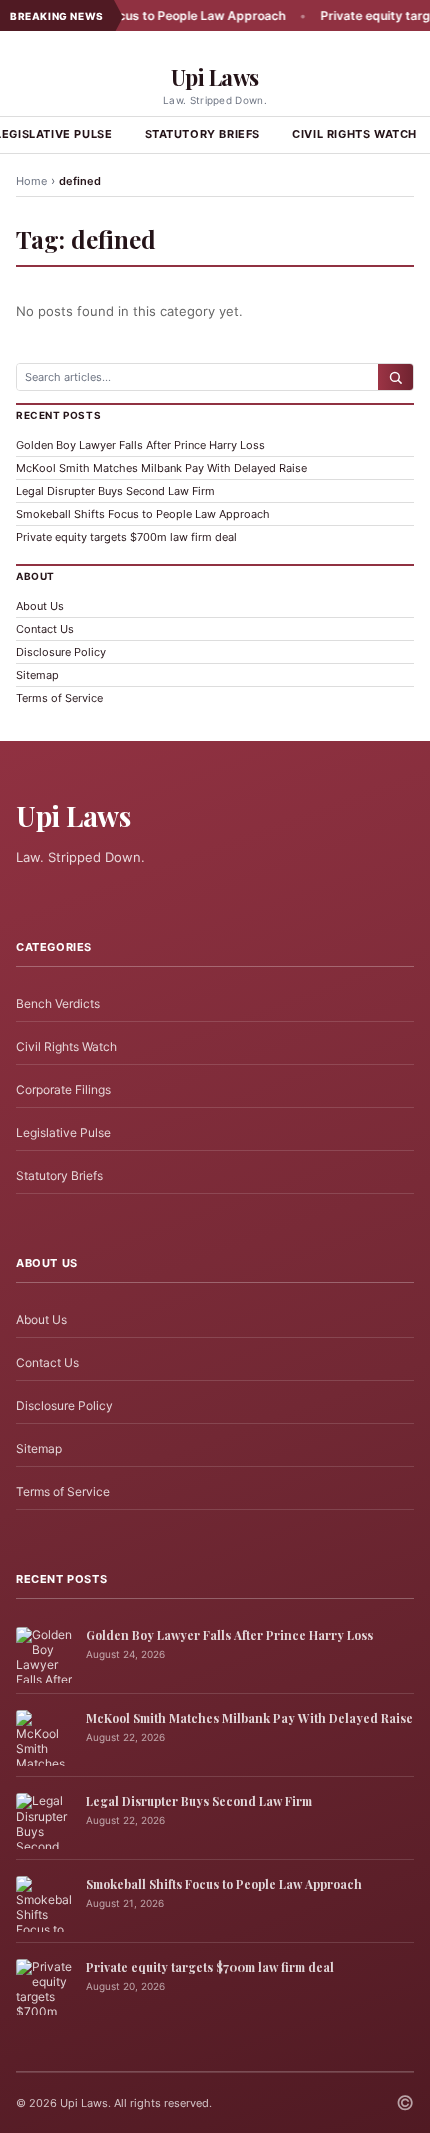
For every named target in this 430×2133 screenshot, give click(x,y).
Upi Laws (215, 77)
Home (31, 181)
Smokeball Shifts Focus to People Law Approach (143, 514)
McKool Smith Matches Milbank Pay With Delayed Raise (161, 468)
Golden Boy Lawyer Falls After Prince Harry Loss (140, 445)
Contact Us (45, 629)
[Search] (395, 377)
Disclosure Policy (61, 652)
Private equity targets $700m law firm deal (126, 537)
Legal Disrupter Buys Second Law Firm (115, 491)
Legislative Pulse (63, 1132)
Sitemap (37, 675)
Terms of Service (59, 698)
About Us (40, 606)
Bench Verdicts (58, 1003)
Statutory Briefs (203, 134)
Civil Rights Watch (66, 1046)
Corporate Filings (63, 1089)
